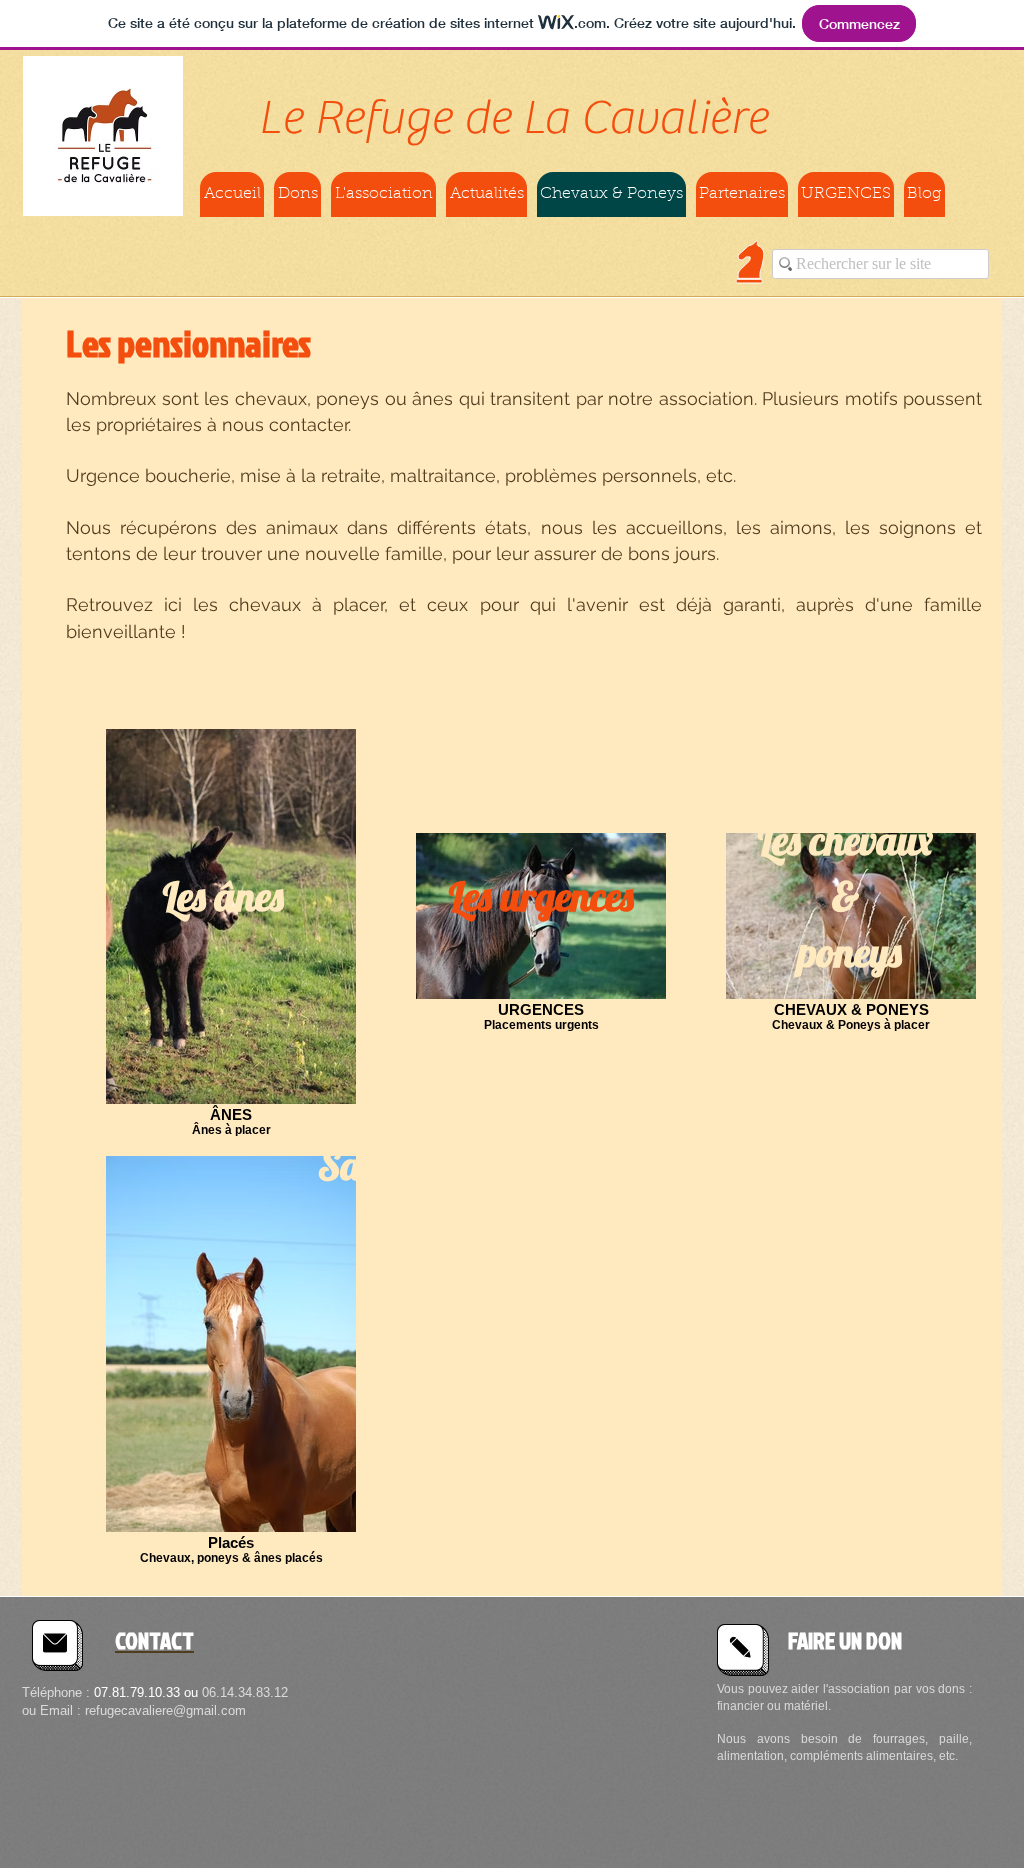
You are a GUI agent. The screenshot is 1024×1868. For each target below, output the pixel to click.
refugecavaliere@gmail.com (165, 1710)
